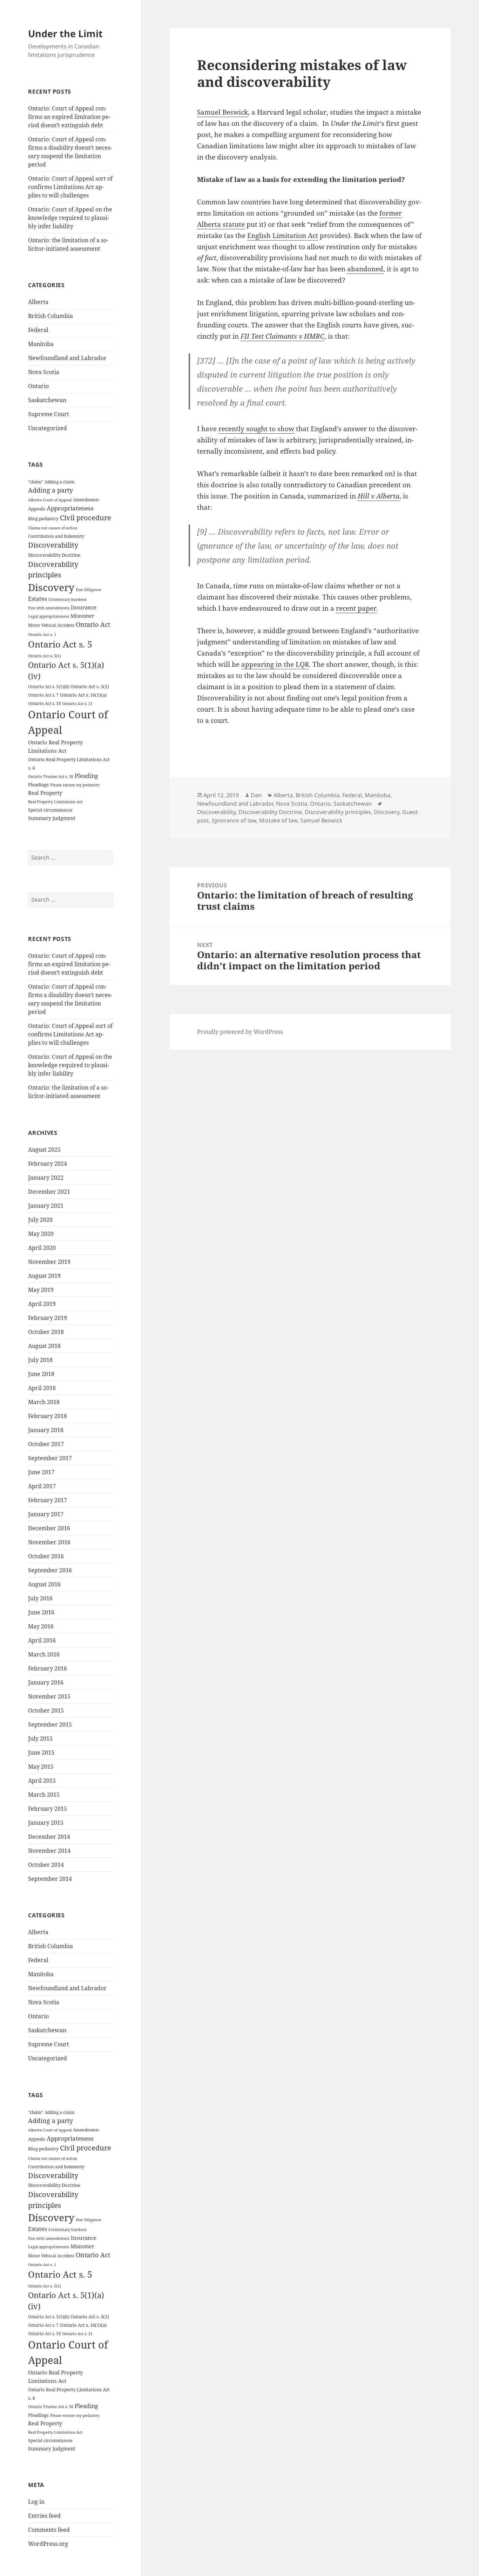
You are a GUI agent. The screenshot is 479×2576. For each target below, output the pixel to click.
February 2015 (48, 1809)
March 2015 (44, 1795)
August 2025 (44, 1150)
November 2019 (49, 1262)
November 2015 (49, 1696)
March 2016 (44, 1654)
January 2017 (46, 1514)
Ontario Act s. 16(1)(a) (83, 695)
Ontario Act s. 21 (77, 704)
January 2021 (46, 1206)
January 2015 (46, 1823)
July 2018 (40, 1360)
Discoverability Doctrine (54, 555)
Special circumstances (50, 810)
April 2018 (42, 1388)
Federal (38, 330)
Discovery (51, 587)
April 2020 (42, 1248)
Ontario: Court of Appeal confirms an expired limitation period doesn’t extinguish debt (69, 117)
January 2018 (46, 1430)
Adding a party (50, 490)
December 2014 (49, 1837)
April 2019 (42, 1304)
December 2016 (49, 1528)
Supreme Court (49, 414)
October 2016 (46, 1556)
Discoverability (53, 545)
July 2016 (40, 1598)
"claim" (36, 482)
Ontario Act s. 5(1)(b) (49, 687)
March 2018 (44, 1402)
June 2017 (41, 1472)
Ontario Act (93, 624)
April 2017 (42, 1486)
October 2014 (46, 1865)
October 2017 (46, 1444)
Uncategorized (48, 428)
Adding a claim (59, 482)
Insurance (84, 607)
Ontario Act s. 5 (60, 644)
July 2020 (40, 1220)
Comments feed (49, 2530)
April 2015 (42, 1781)
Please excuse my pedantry (75, 785)
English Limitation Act (283, 236)
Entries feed (44, 2516)
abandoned (365, 269)
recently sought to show (256, 429)
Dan (256, 795)
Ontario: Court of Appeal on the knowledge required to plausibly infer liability (70, 218)
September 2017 (50, 1458)
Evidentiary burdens (68, 599)
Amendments (86, 500)
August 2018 (44, 1346)
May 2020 (41, 1234)
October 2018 (46, 1332)
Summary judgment (52, 818)
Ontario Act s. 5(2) (90, 686)
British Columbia (50, 316)
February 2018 (48, 1416)
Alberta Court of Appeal (50, 500)
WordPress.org (48, 2544)
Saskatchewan (47, 400)
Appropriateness (70, 508)
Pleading (86, 776)
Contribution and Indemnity (56, 536)
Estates (38, 599)
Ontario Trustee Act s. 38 (51, 777)
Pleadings (38, 785)
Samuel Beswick (222, 112)
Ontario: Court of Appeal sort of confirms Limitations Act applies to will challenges (70, 187)
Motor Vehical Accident (51, 625)
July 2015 (40, 1738)
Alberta (38, 302)
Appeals (37, 509)
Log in (36, 2502)
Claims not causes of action (53, 528)
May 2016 (41, 1626)
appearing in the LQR (275, 664)
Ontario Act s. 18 (45, 703)
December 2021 (49, 1192)
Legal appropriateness (49, 616)
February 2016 (48, 1668)
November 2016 (49, 1542)
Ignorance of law (234, 820)
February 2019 (48, 1318)
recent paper (356, 608)
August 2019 (44, 1276)
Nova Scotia (44, 372)
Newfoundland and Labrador (67, 358)
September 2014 (50, 1879)
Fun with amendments (49, 608)
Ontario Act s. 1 (42, 635)
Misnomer (82, 616)
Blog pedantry (43, 518)
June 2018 (41, 1374)
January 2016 (46, 1682)
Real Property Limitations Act (55, 802)
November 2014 (49, 1851)
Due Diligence (89, 589)
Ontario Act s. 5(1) (45, 656)
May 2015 (41, 1767)
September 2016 (50, 1570)
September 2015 (50, 1724)
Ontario (38, 386)
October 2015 (46, 1710)
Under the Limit (65, 33)
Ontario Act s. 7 (43, 695)
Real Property (45, 793)
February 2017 (48, 1500)
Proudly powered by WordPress (240, 1032)
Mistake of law (278, 820)
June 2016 (41, 1612)
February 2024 (48, 1164)
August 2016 (44, 1584)
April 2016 (42, 1640)
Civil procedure (86, 518)
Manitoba (41, 344)
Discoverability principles (338, 812)
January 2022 (46, 1178)
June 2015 (41, 1753)
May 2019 (41, 1290)
